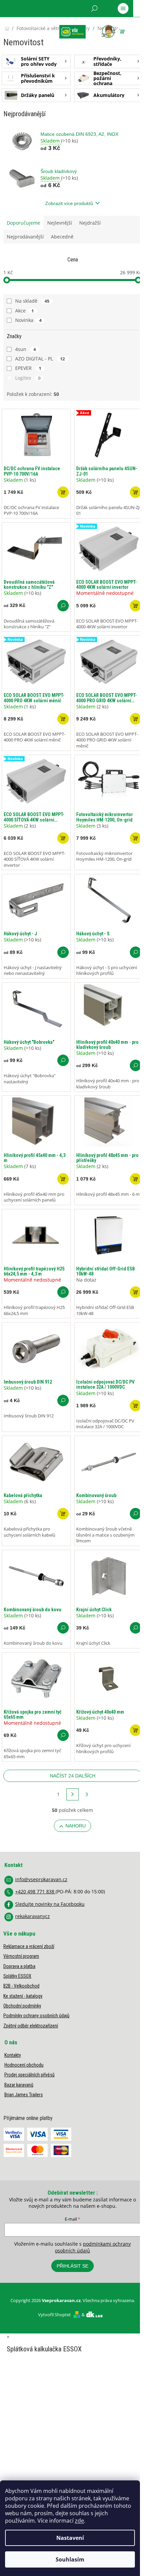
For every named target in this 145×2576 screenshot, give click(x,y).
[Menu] (123, 8)
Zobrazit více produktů (69, 203)
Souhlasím (70, 2559)
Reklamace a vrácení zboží (29, 1946)
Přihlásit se (72, 2266)
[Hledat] (94, 8)
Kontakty (13, 2055)
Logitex (28, 378)
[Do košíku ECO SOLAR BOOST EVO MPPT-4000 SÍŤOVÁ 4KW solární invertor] (63, 838)
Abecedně (62, 237)
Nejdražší (90, 223)
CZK (34, 26)
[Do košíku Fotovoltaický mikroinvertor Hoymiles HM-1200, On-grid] (136, 838)
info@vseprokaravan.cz (41, 1879)
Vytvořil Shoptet (54, 2315)
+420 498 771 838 (35, 1891)
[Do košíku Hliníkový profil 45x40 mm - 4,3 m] (63, 1179)
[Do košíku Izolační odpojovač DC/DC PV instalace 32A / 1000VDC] (136, 1406)
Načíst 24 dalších (73, 1776)
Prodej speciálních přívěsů (30, 2075)
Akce (24, 311)
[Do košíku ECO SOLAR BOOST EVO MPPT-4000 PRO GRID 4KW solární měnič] (136, 719)
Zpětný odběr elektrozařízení (31, 2026)
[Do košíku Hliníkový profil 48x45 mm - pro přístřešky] (136, 1179)
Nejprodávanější (25, 237)
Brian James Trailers (24, 2095)
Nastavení (70, 2538)
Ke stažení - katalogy (23, 1996)
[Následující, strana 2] (72, 1794)
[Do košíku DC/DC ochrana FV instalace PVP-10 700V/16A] (63, 492)
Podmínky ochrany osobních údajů (36, 2016)
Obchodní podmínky (22, 2006)
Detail (63, 606)
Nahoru (76, 1826)
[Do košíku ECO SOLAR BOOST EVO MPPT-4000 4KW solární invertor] (136, 606)
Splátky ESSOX (17, 1976)
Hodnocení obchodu (24, 2065)
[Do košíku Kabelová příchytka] (63, 1514)
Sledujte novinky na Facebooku (50, 1904)
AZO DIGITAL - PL (40, 359)
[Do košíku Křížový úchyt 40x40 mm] (136, 1730)
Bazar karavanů (19, 2085)
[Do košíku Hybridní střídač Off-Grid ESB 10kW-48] (136, 1292)
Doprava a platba (19, 1966)
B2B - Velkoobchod (21, 1986)
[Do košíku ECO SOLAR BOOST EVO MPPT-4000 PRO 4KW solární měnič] (63, 719)
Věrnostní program (21, 1956)
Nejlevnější (60, 223)
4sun (25, 349)
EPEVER (28, 368)
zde (79, 2521)
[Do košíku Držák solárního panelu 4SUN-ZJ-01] (136, 492)
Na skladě (32, 301)
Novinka (28, 320)
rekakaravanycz (33, 1916)
